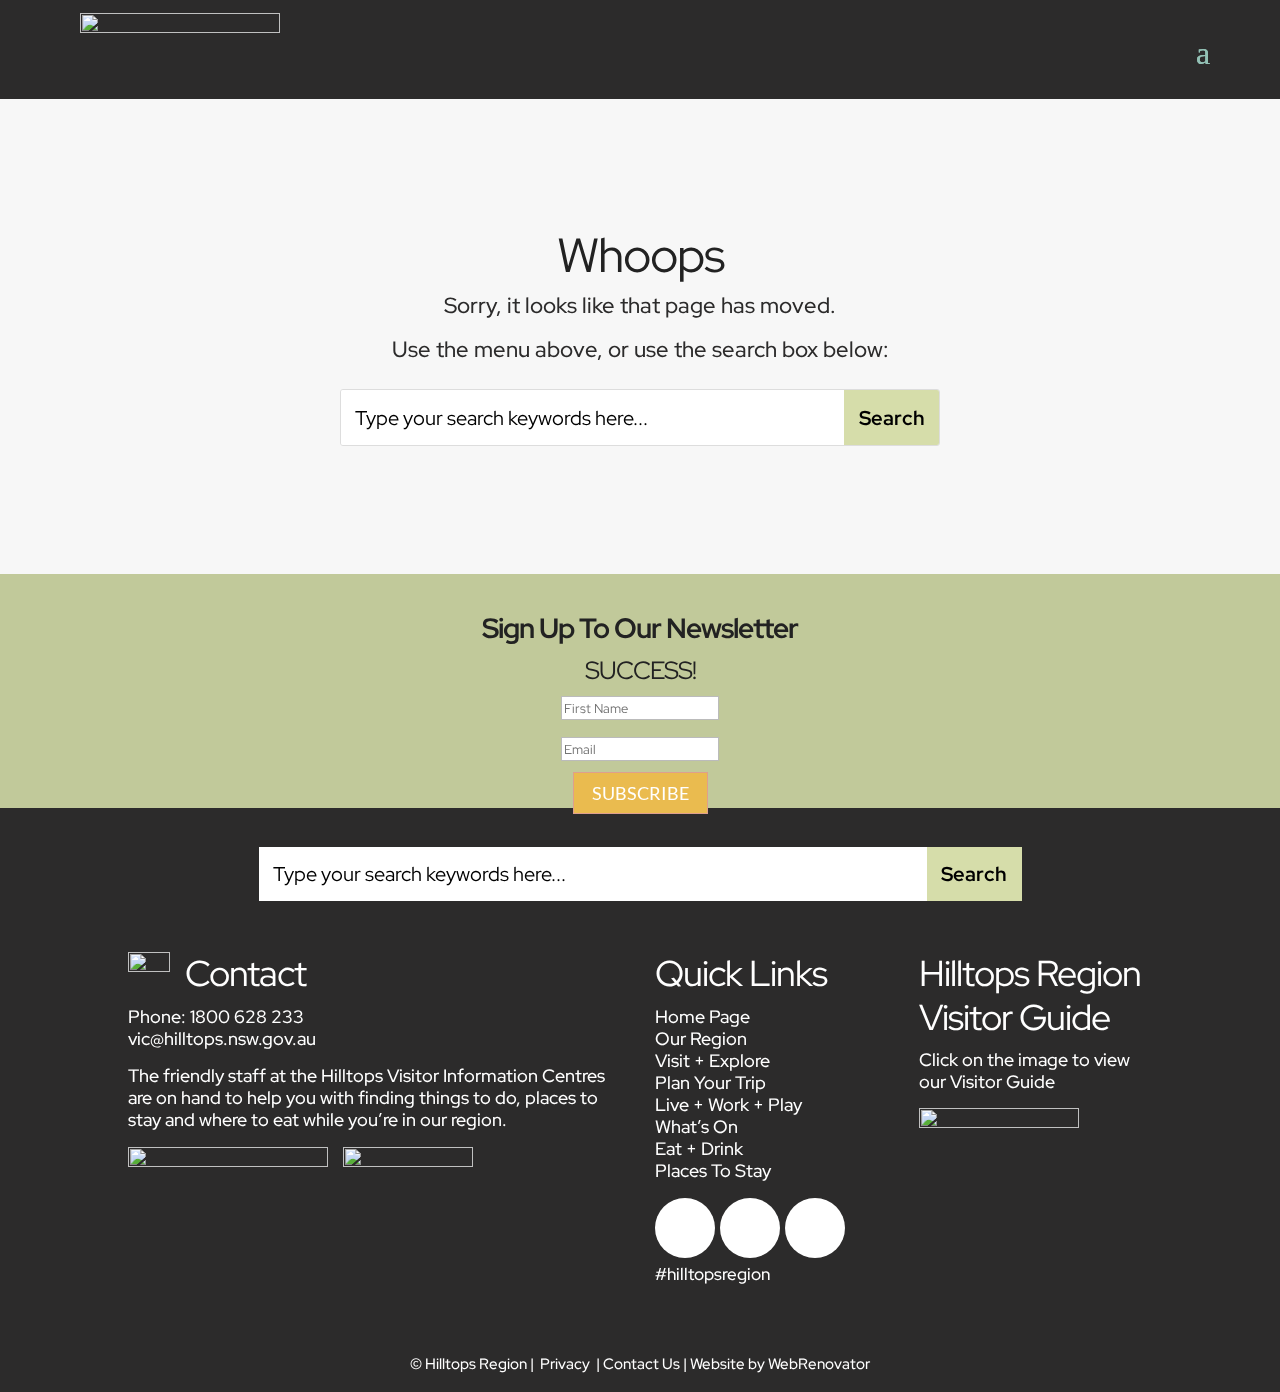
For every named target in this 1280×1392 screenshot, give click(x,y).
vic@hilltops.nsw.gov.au (222, 1038)
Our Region (701, 1038)
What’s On (696, 1126)
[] (750, 1252)
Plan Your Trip (710, 1082)
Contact (245, 973)
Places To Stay (713, 1170)
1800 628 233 (247, 1016)
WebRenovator (819, 1364)
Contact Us (641, 1364)
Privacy (565, 1364)
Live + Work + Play (728, 1104)
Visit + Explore (712, 1060)
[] (815, 1252)
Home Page (702, 1016)
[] (685, 1252)
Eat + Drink (699, 1148)
